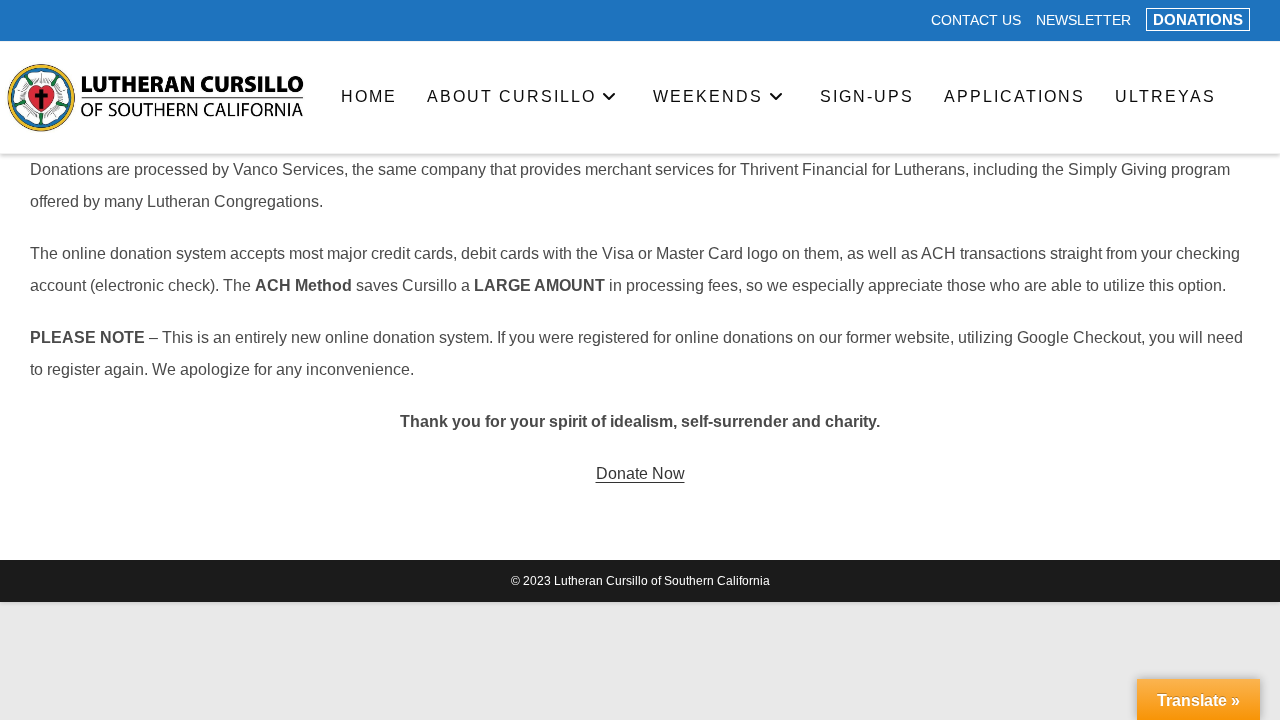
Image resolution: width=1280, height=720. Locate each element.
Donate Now (640, 473)
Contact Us (976, 20)
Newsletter (1083, 20)
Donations (1198, 19)
